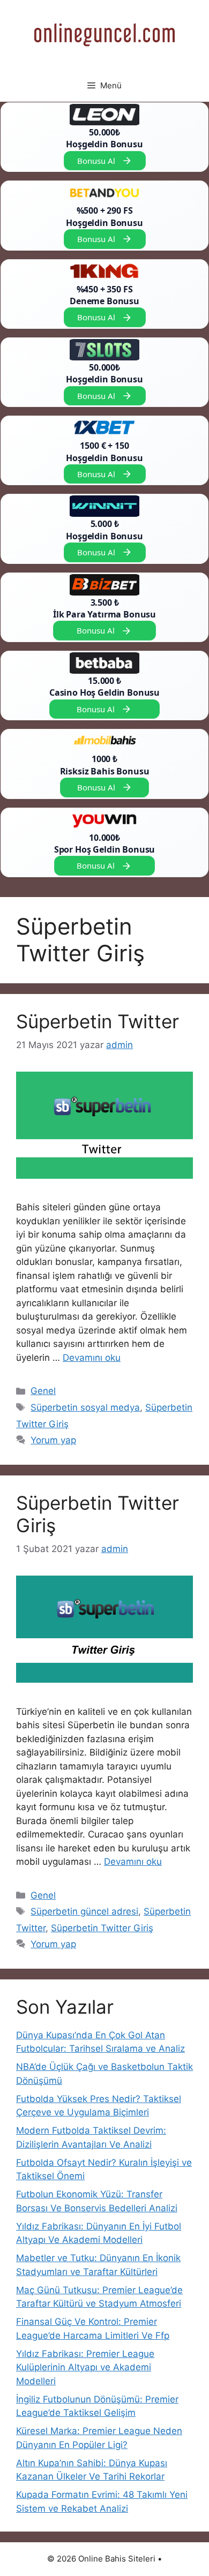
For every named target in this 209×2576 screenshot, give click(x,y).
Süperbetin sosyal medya (85, 1407)
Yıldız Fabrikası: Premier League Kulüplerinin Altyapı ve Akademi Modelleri (85, 2367)
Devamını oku (92, 1358)
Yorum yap (53, 1440)
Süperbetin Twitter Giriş (102, 1928)
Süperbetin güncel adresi (84, 1911)
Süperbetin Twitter (98, 1021)
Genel (43, 1391)
